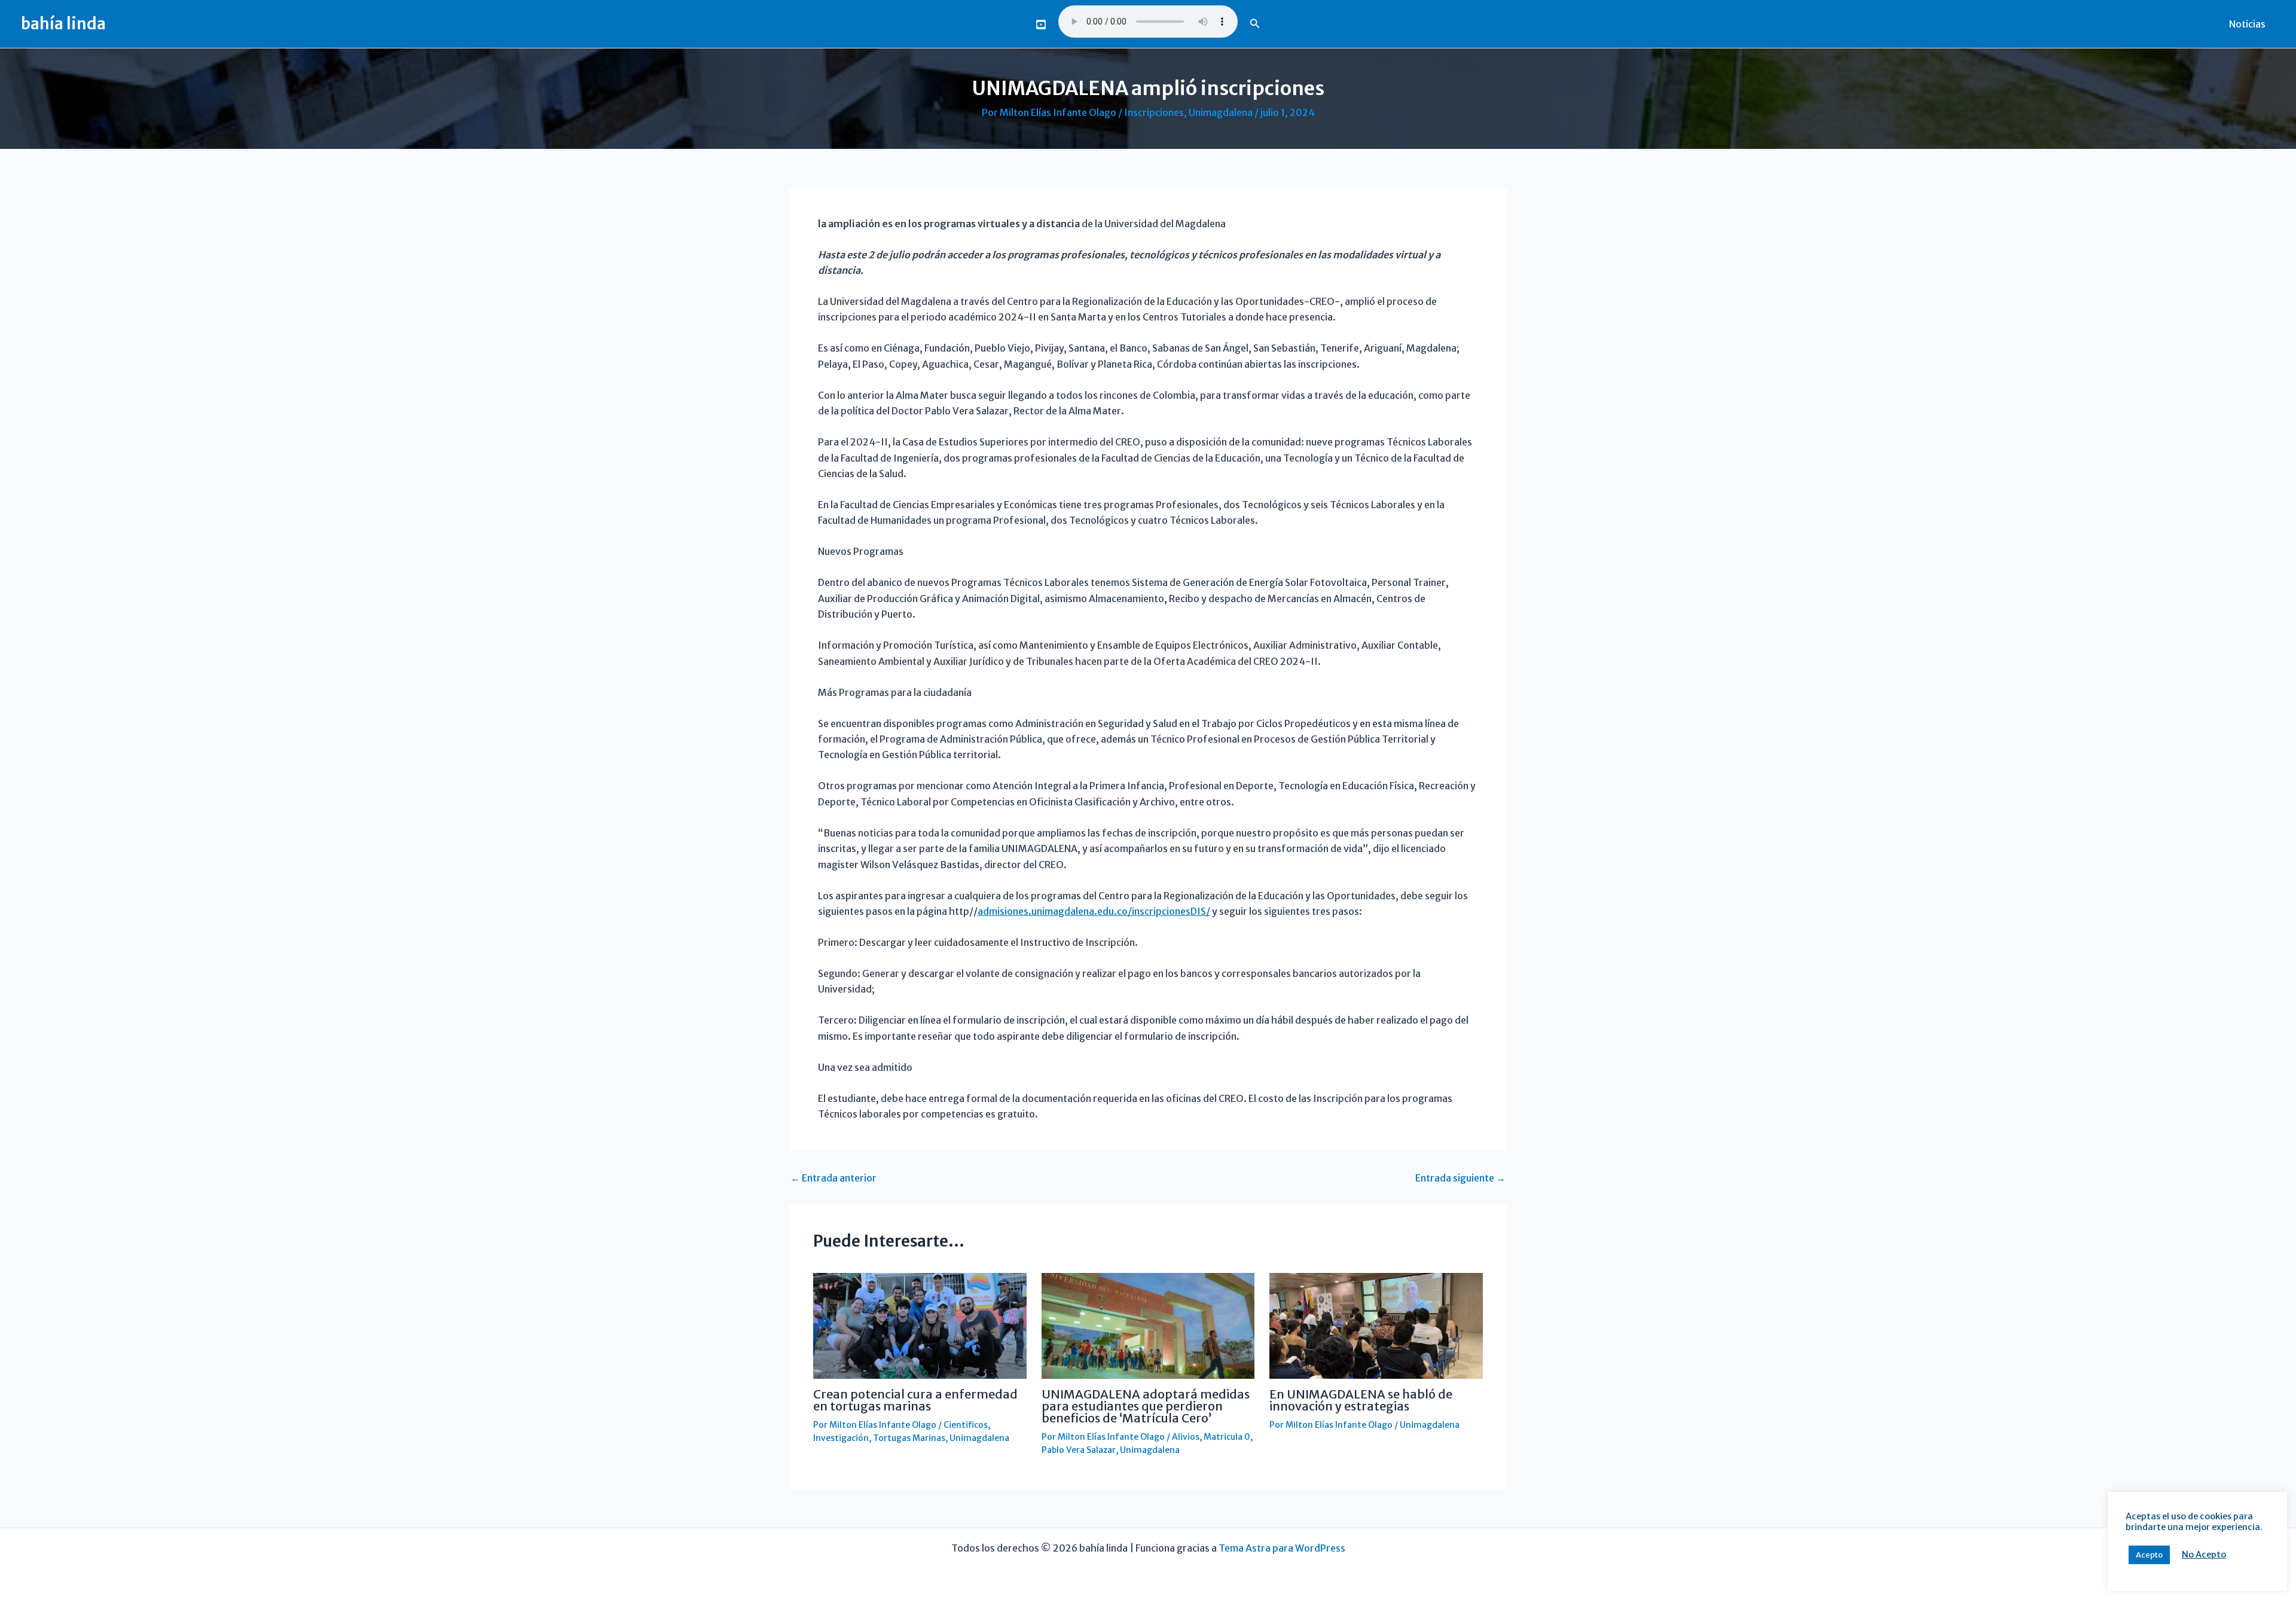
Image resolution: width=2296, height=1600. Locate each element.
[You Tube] (1041, 25)
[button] (1255, 24)
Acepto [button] (2149, 1555)
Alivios (1186, 1437)
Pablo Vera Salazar (1079, 1450)
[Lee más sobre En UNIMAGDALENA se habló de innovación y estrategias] (1376, 1325)
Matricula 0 (1227, 1437)
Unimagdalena (1221, 112)
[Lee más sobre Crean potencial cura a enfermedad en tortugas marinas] (920, 1325)
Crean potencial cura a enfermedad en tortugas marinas (915, 1400)
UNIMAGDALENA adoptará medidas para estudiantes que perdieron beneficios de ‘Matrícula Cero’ (1146, 1406)
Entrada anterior (833, 1178)
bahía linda (63, 24)
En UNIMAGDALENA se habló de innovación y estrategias (1361, 1400)
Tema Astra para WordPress (1282, 1548)
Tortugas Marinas (909, 1438)
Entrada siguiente (1460, 1178)
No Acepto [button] (2204, 1555)
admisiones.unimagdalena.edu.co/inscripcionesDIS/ (1094, 911)
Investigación (841, 1438)
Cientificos (966, 1425)
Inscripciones (1154, 112)
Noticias (2247, 24)
